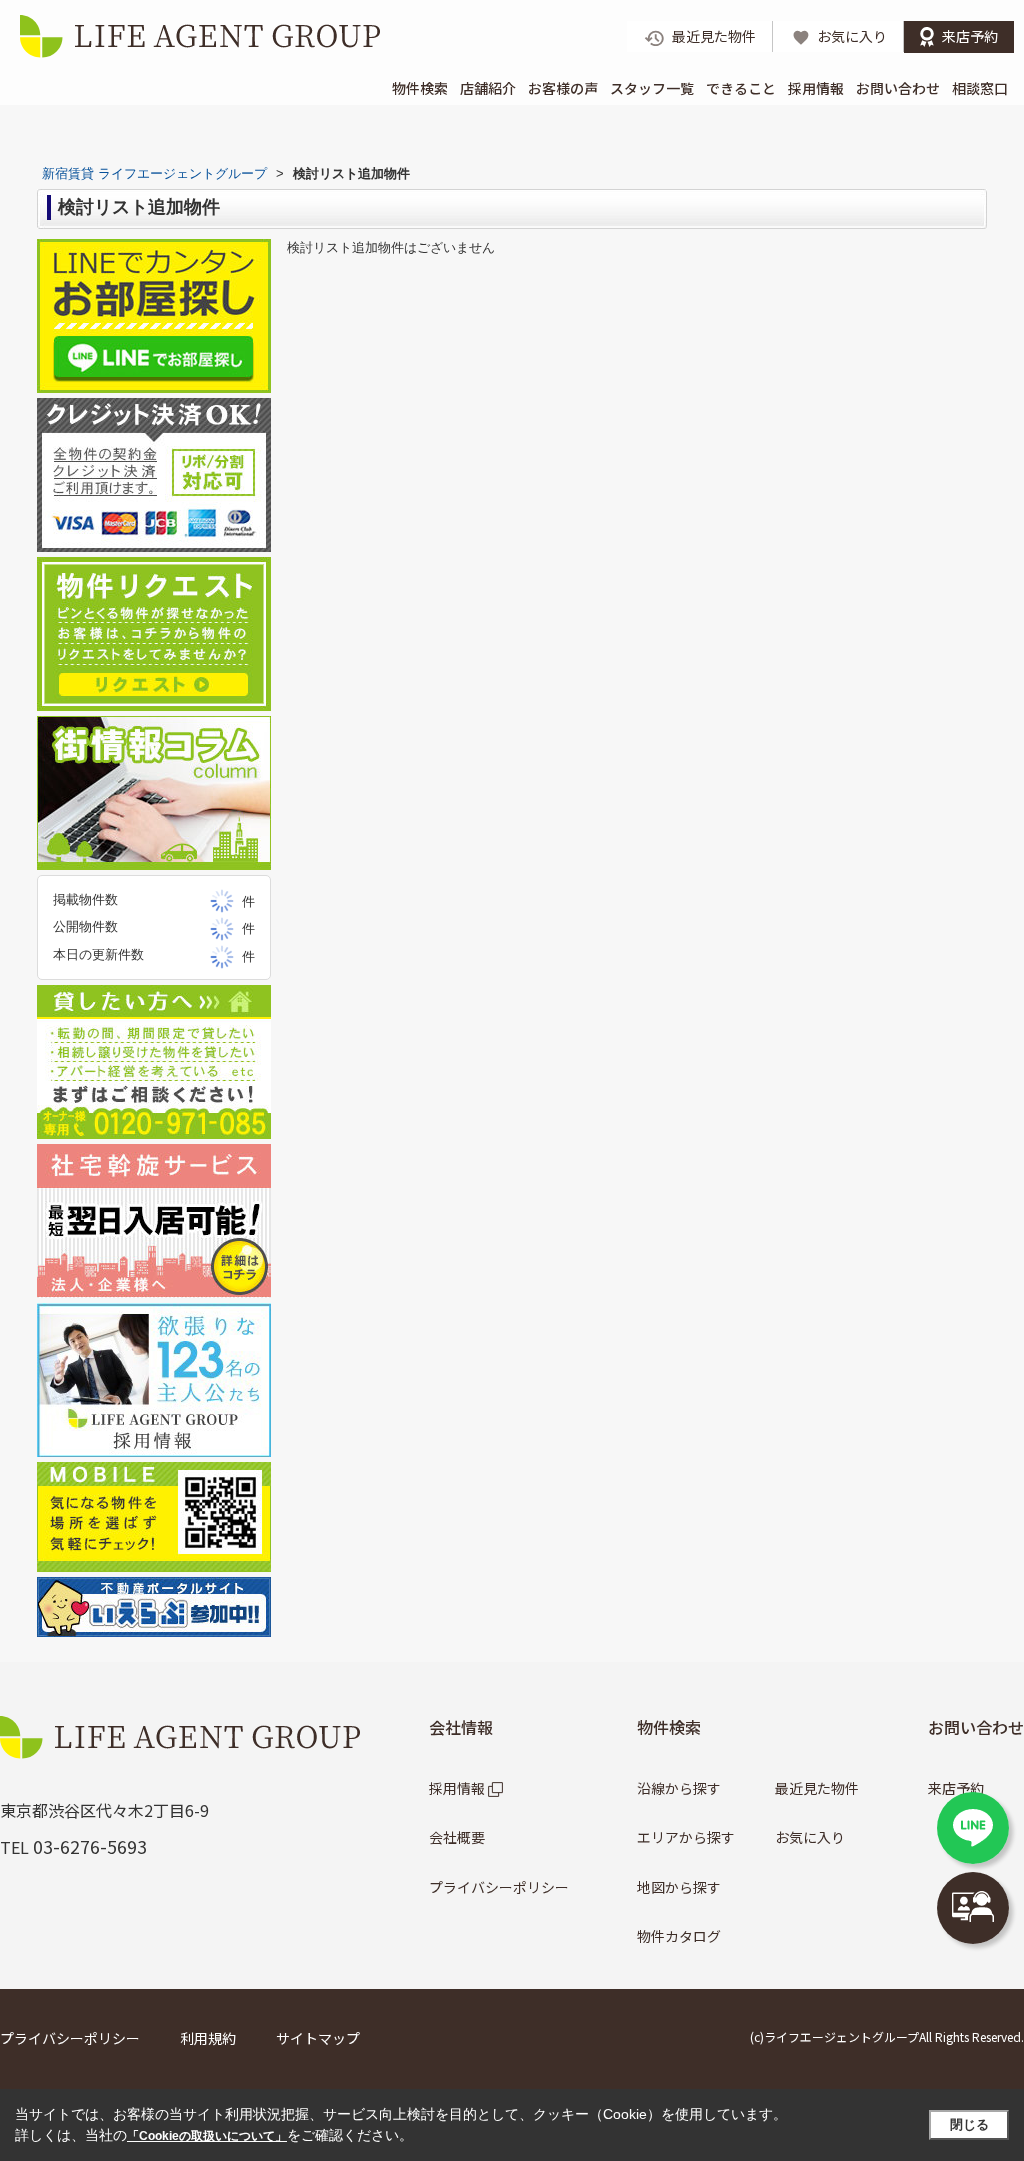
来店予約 (956, 1788)
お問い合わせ (898, 88)
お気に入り (810, 1837)
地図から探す (679, 1887)
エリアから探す (686, 1837)
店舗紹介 (488, 88)
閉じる (969, 2124)
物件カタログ (679, 1936)
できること (741, 88)
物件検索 (420, 88)
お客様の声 (563, 88)
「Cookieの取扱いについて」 (207, 2136)
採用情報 (816, 88)
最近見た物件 (817, 1788)
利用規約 (208, 2038)
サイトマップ (318, 2038)
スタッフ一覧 (652, 88)
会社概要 (457, 1837)
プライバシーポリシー (499, 1887)
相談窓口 (980, 88)
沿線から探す (679, 1788)
